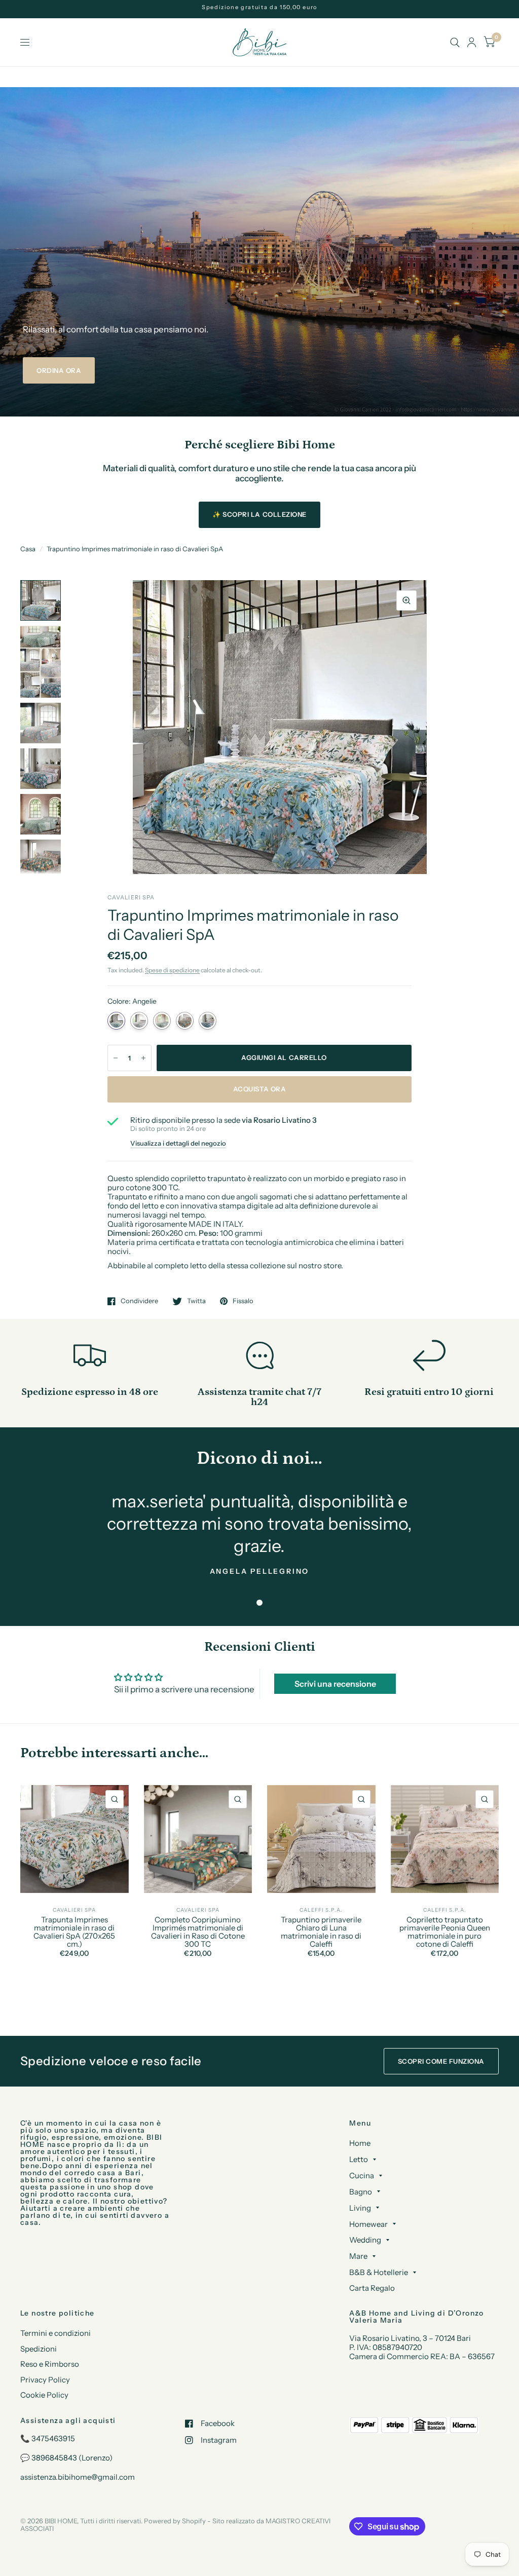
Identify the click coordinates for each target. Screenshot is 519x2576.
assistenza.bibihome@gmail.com (78, 2477)
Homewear (368, 2224)
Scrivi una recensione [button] (335, 1684)
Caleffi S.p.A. (321, 1910)
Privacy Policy (45, 2380)
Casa (28, 549)
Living (360, 2208)
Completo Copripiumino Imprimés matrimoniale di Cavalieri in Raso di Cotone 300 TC (198, 1932)
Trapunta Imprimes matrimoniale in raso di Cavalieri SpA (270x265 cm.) (74, 1932)
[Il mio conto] (472, 42)
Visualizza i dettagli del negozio (178, 1143)
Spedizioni (39, 2349)
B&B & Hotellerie (379, 2272)
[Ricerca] (455, 42)
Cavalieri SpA (74, 1910)
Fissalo (243, 1301)
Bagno (361, 2192)
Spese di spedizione (172, 970)
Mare (358, 2256)
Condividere (139, 1301)
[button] (59, 370)
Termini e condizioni (55, 2333)
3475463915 (53, 2438)
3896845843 (54, 2458)
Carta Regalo (372, 2288)
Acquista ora (259, 1089)
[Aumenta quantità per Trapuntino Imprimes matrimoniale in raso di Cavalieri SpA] (143, 1058)
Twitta (196, 1301)
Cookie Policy (44, 2395)
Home (360, 2143)
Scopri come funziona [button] (441, 2061)
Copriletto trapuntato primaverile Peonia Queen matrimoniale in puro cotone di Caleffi (445, 1932)
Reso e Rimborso (50, 2364)
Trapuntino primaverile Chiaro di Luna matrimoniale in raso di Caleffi (321, 1932)
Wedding (365, 2240)
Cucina (362, 2175)
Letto (359, 2159)
